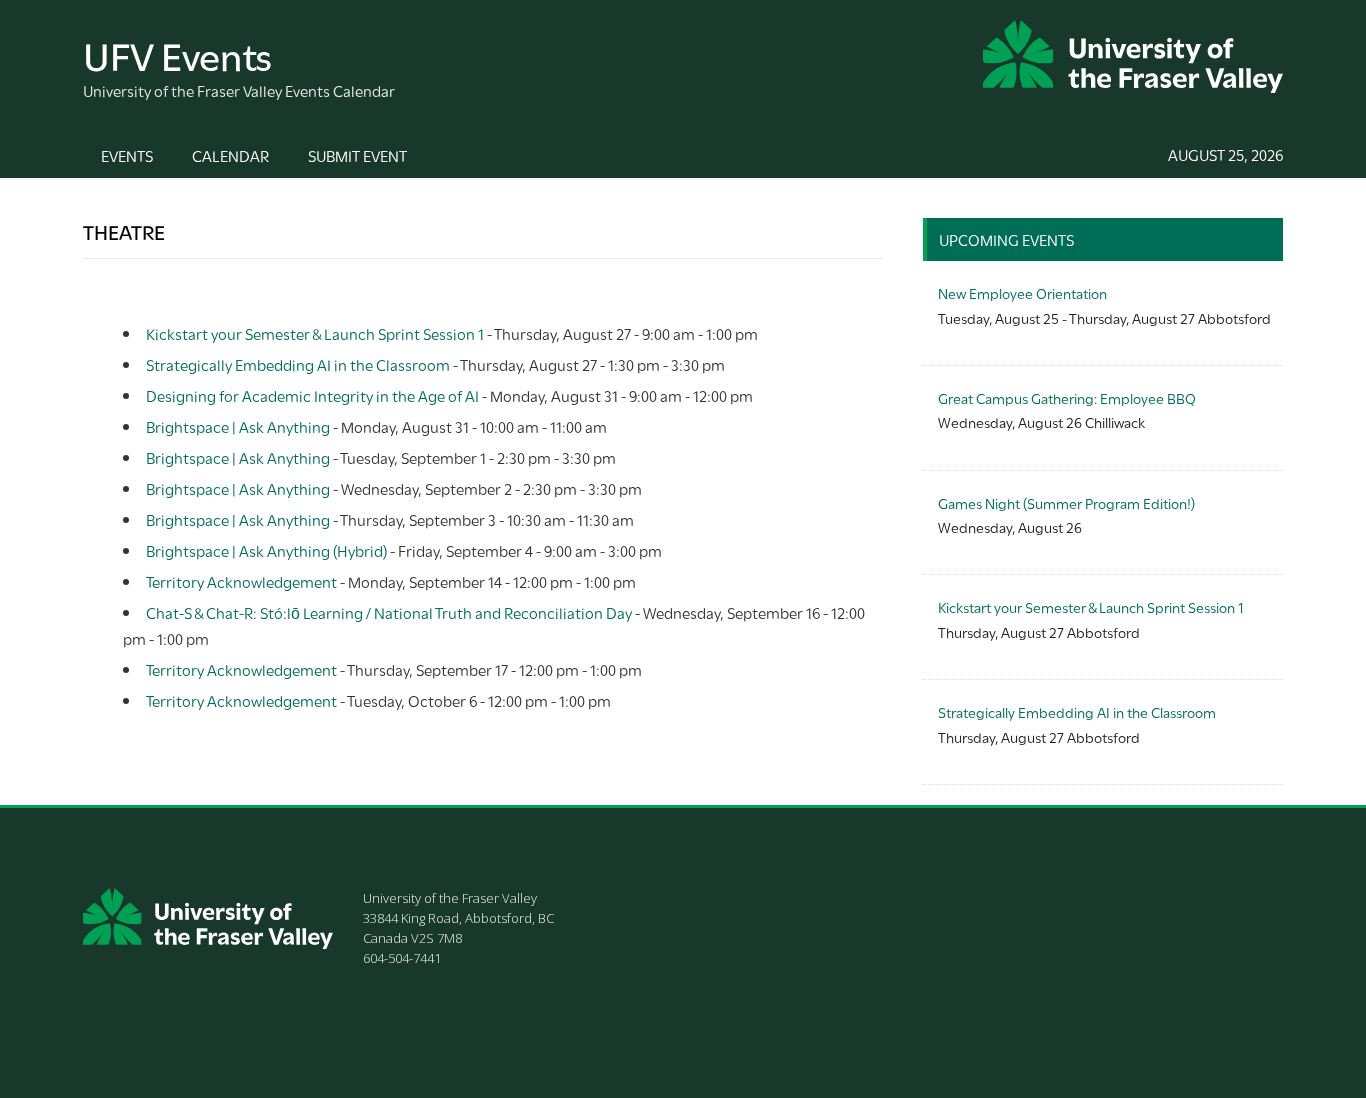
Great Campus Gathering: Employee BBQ (1067, 397)
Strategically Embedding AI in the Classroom (298, 364)
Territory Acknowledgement (241, 581)
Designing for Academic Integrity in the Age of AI (312, 395)
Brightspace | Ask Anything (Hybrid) (266, 550)
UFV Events (177, 53)
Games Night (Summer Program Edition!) (1066, 502)
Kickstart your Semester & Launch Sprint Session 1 (315, 333)
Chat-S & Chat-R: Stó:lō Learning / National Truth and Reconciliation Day (389, 612)
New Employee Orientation (1022, 292)
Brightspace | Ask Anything (238, 426)
